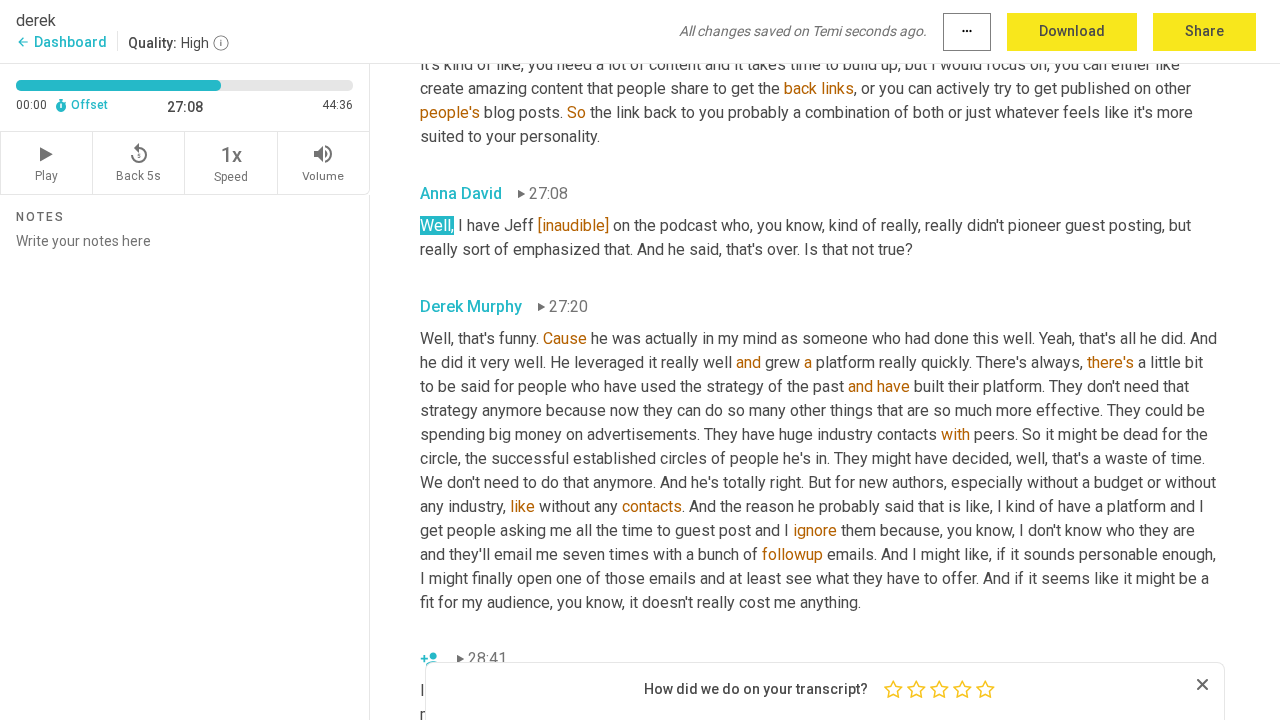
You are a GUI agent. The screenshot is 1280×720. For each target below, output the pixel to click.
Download (1072, 31)
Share (1204, 31)
